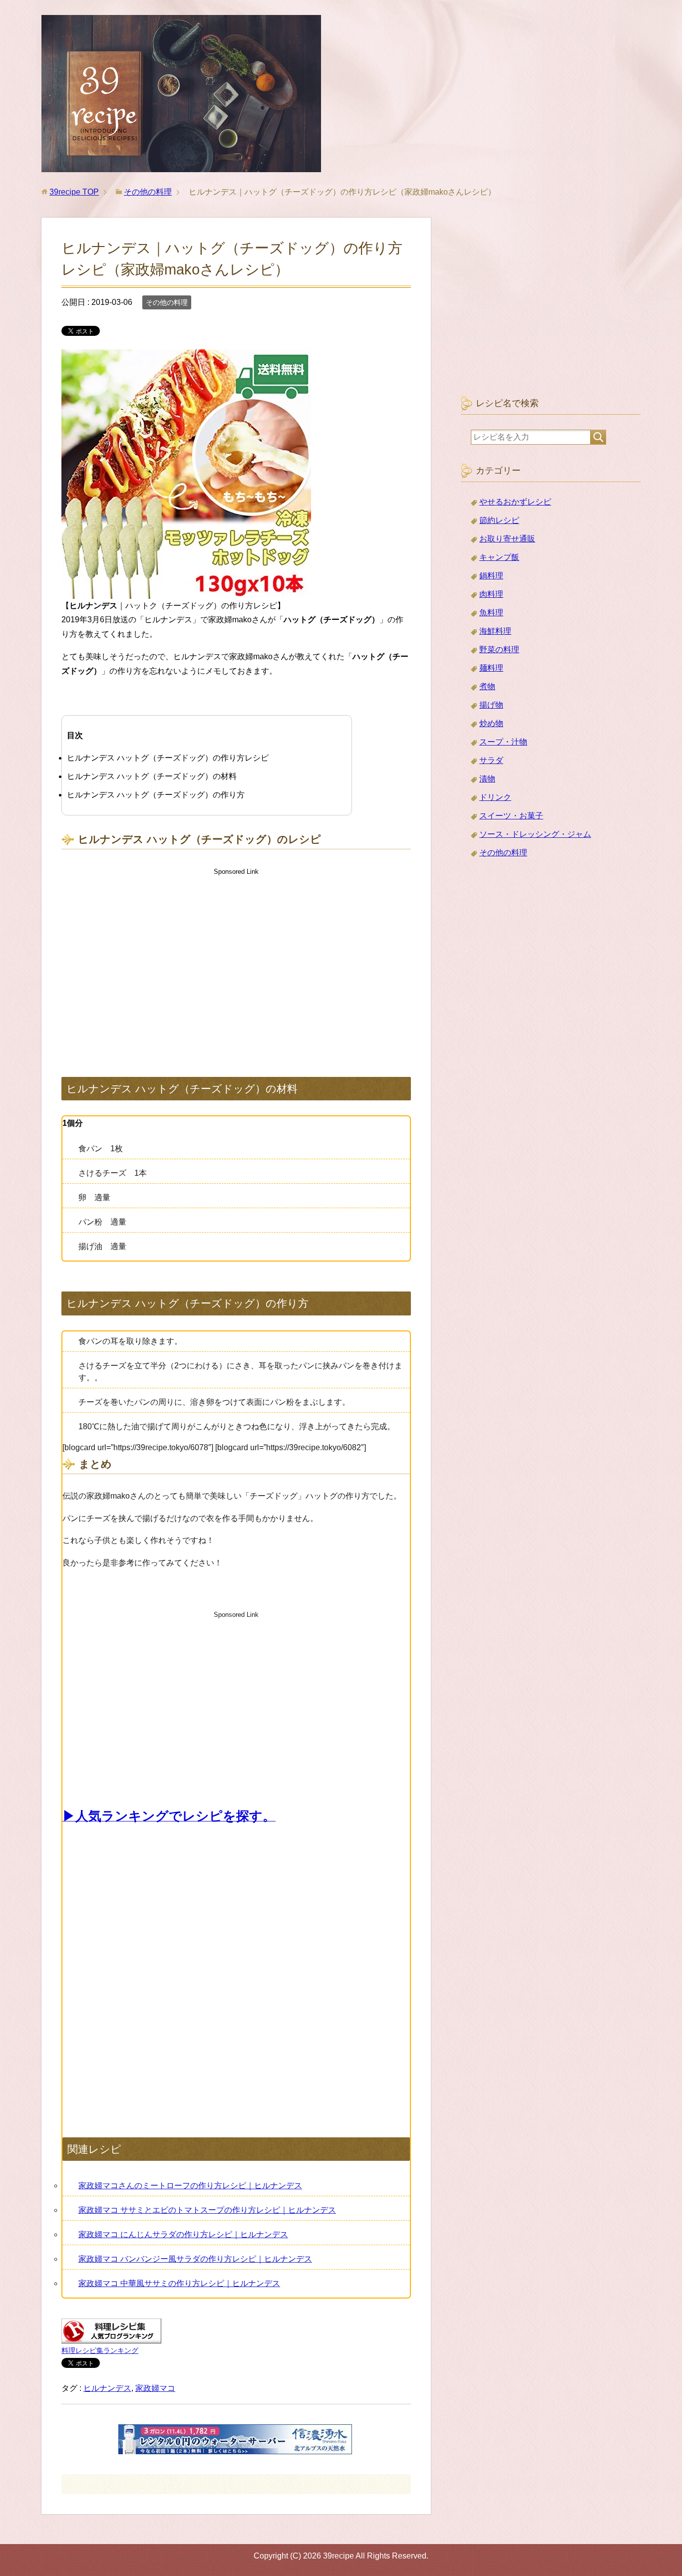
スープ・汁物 (503, 742)
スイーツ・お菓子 (511, 816)
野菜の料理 (499, 649)
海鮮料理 (495, 631)
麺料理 (491, 668)
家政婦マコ (155, 2388)
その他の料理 (167, 302)
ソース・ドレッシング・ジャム (535, 834)
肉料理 (491, 594)
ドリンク (495, 797)
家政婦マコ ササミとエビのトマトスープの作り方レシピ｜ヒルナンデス (207, 2210)
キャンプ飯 (499, 557)
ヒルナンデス (107, 2388)
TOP (74, 192)
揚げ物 (491, 705)
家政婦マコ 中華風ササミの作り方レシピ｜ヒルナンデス (179, 2283)
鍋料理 (491, 576)
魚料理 (491, 613)
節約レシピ (499, 520)
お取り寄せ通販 (507, 539)
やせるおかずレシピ (515, 502)
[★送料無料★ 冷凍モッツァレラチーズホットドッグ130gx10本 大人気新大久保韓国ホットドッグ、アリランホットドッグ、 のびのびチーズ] (186, 591)
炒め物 (491, 723)
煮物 (487, 686)
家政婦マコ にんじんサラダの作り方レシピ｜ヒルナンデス (183, 2234)
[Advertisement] (236, 963)
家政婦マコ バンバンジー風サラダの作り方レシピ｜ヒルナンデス (195, 2259)
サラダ (491, 760)
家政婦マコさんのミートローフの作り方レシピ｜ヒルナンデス (190, 2186)
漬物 (487, 779)
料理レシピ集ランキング (100, 2350)
